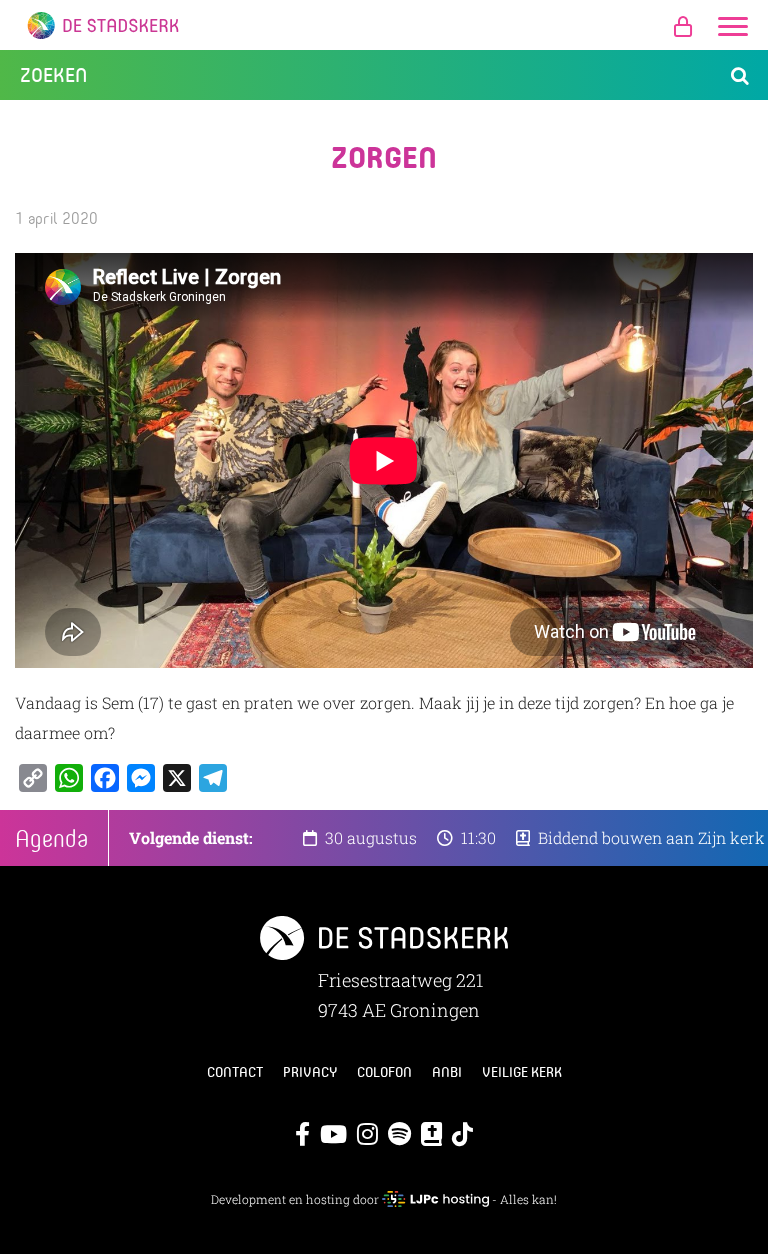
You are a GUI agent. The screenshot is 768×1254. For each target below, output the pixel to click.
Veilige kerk (522, 1072)
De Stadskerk (384, 25)
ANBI (447, 1072)
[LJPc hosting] (435, 1199)
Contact (235, 1072)
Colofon (384, 1072)
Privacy (310, 1072)
